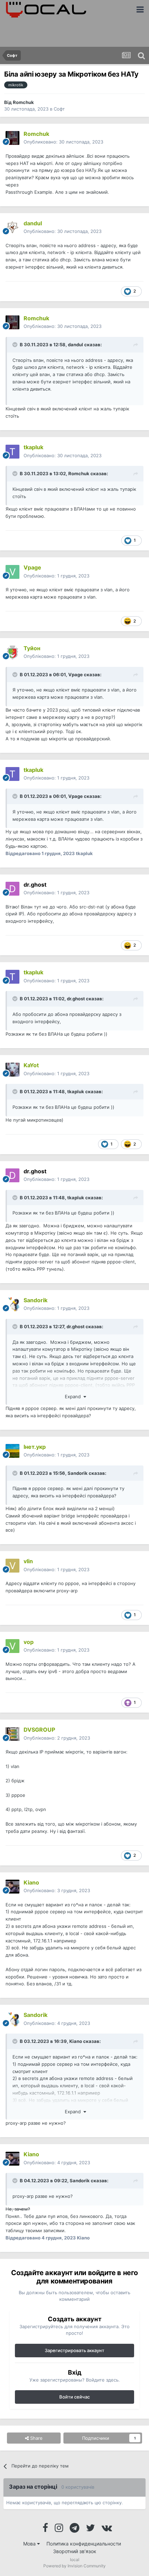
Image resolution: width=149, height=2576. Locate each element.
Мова (30, 2544)
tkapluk (76, 1091)
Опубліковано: (63, 231)
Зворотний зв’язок (75, 2551)
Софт (59, 109)
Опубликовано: (63, 142)
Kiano (76, 2041)
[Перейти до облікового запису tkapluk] (12, 452)
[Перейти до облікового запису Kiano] (12, 1887)
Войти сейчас (74, 2397)
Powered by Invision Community (74, 2566)
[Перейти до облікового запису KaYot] (12, 1070)
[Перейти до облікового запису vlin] (12, 1566)
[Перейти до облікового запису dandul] (12, 227)
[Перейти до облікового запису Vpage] (12, 572)
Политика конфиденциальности (84, 2544)
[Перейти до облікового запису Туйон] (12, 652)
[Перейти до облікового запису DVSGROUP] (12, 1734)
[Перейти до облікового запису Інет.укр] (12, 1451)
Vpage (76, 675)
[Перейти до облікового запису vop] (12, 1646)
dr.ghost (76, 999)
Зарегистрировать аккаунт (74, 2350)
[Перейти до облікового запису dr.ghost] (12, 889)
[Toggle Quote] (16, 345)
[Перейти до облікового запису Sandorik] (12, 1304)
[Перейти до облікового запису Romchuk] (12, 138)
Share (36, 2438)
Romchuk (23, 102)
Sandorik (78, 1473)
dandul (76, 345)
